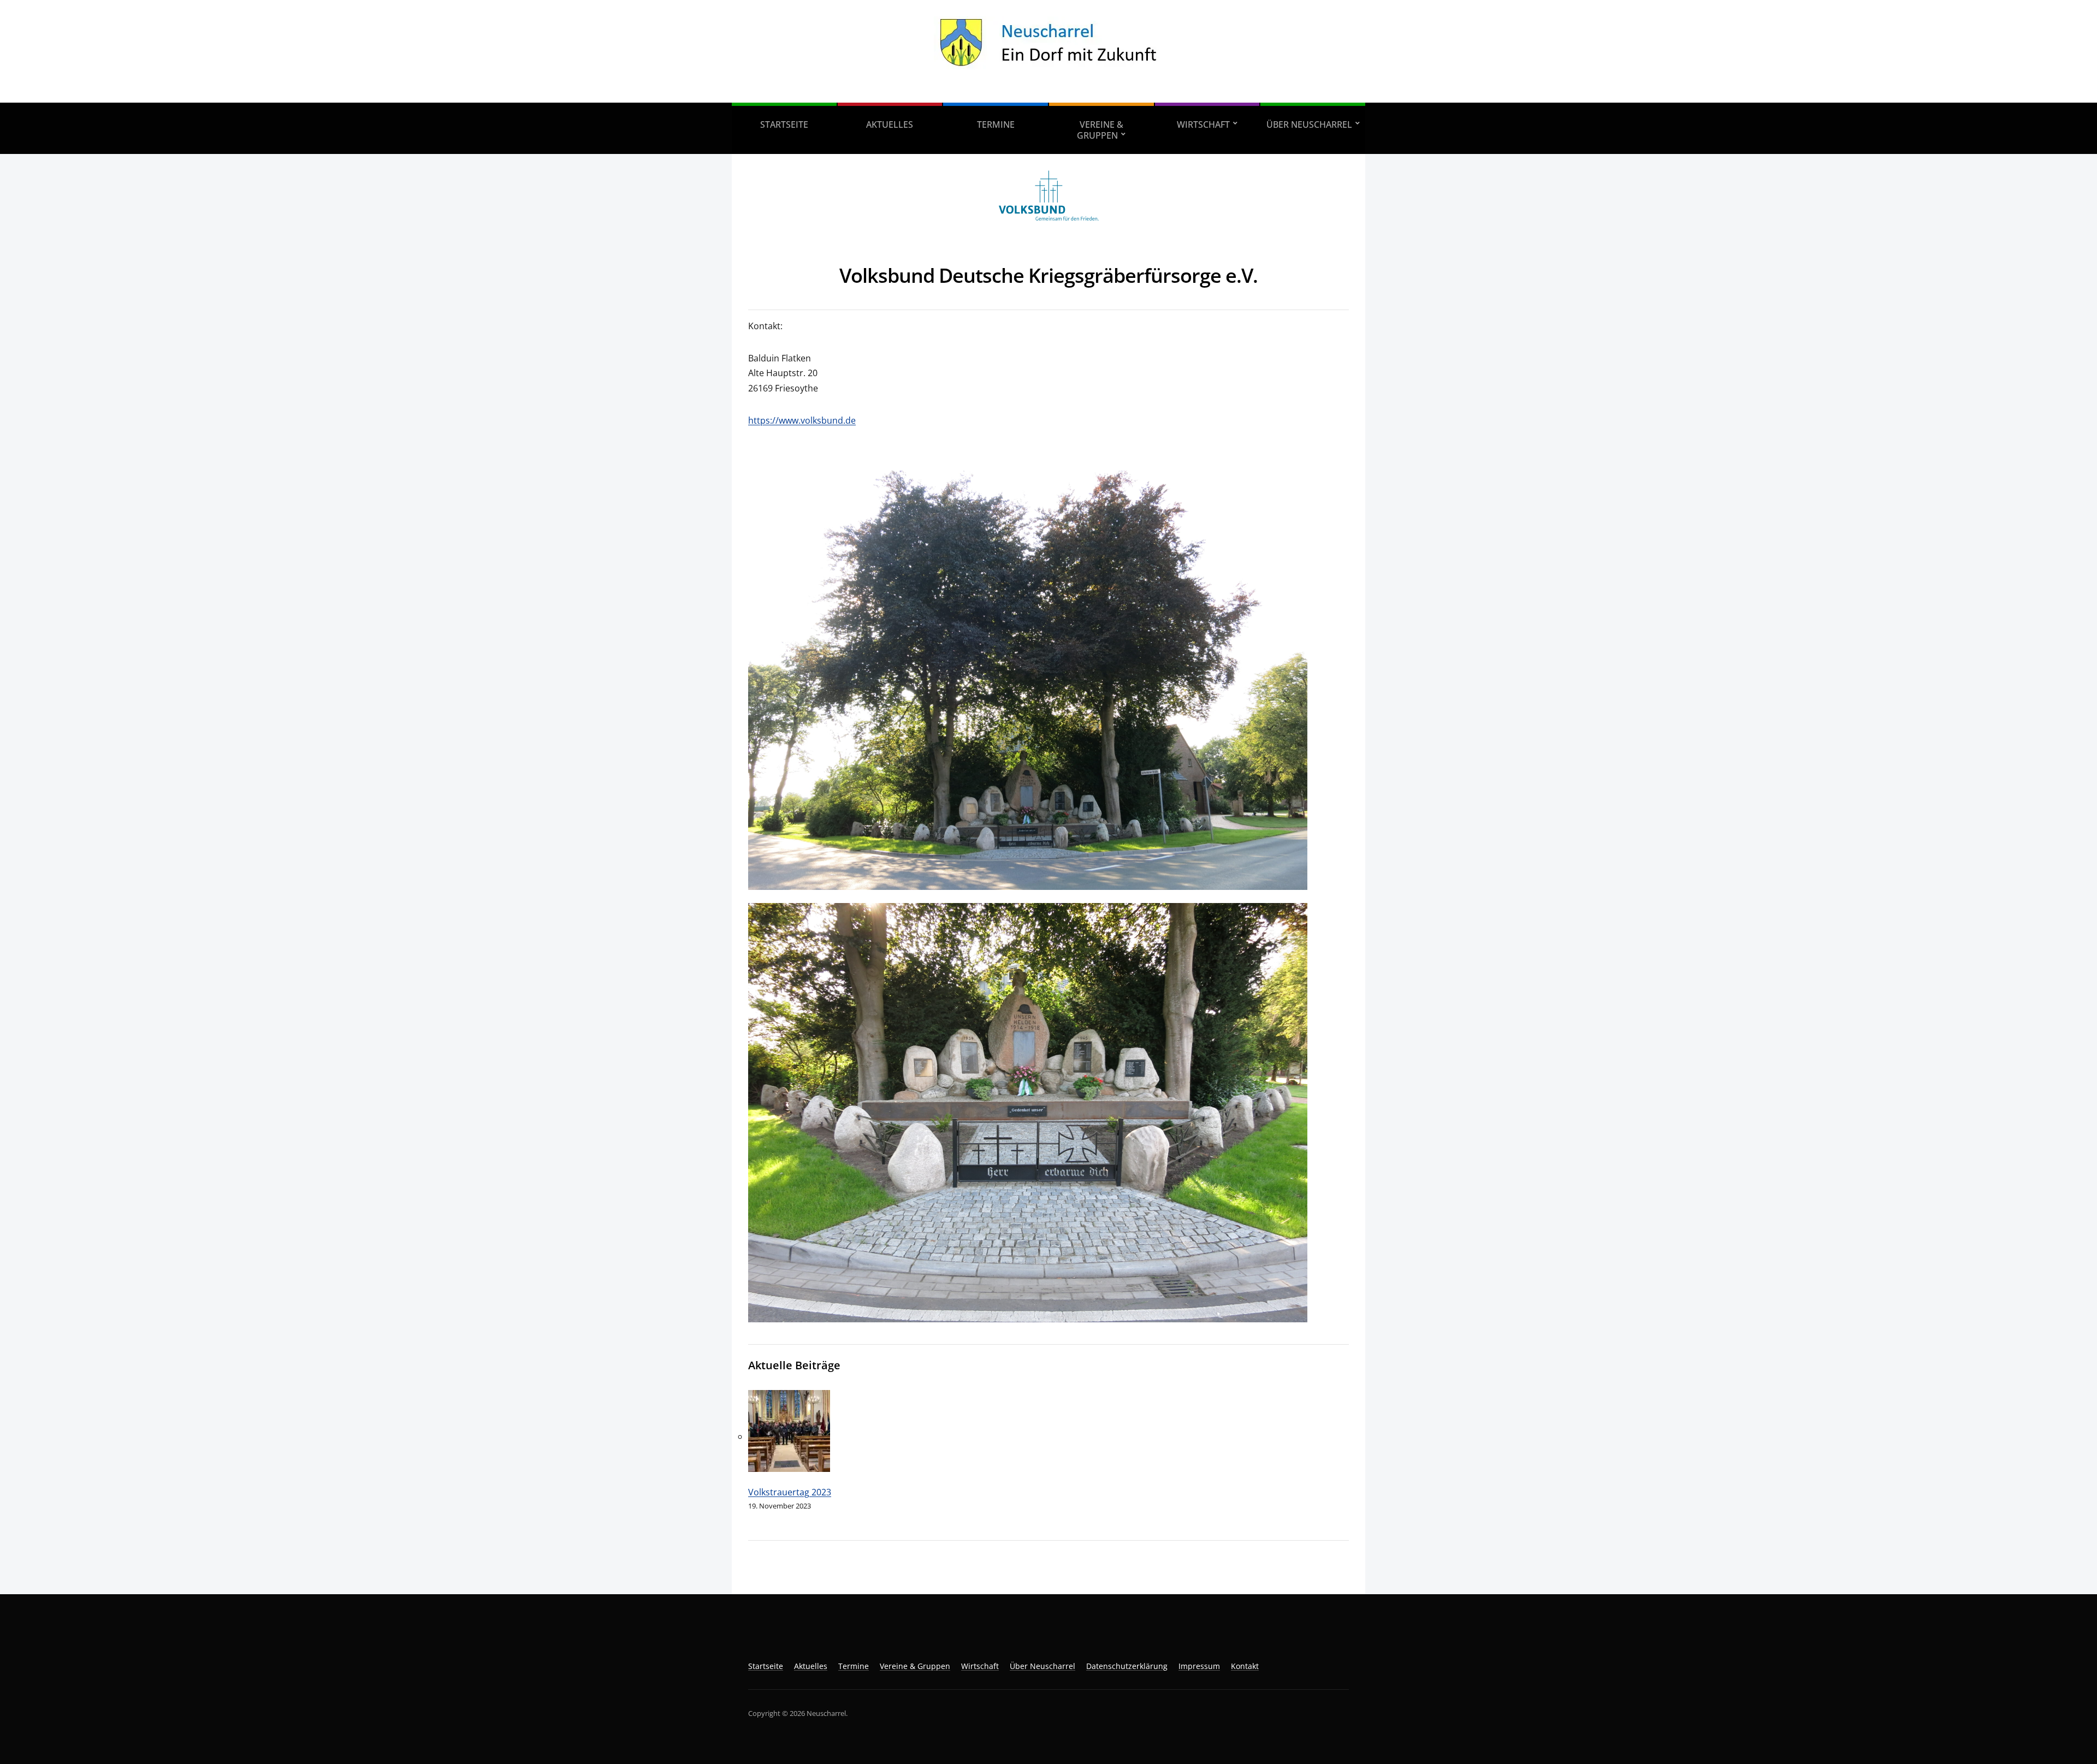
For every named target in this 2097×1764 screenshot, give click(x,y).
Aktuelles (890, 124)
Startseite (784, 124)
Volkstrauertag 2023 (790, 1492)
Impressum (1199, 1666)
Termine (996, 124)
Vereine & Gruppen (1100, 130)
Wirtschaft (1203, 124)
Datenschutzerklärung (1127, 1666)
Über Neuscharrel (1309, 124)
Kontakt (1245, 1666)
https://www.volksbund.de (802, 420)
